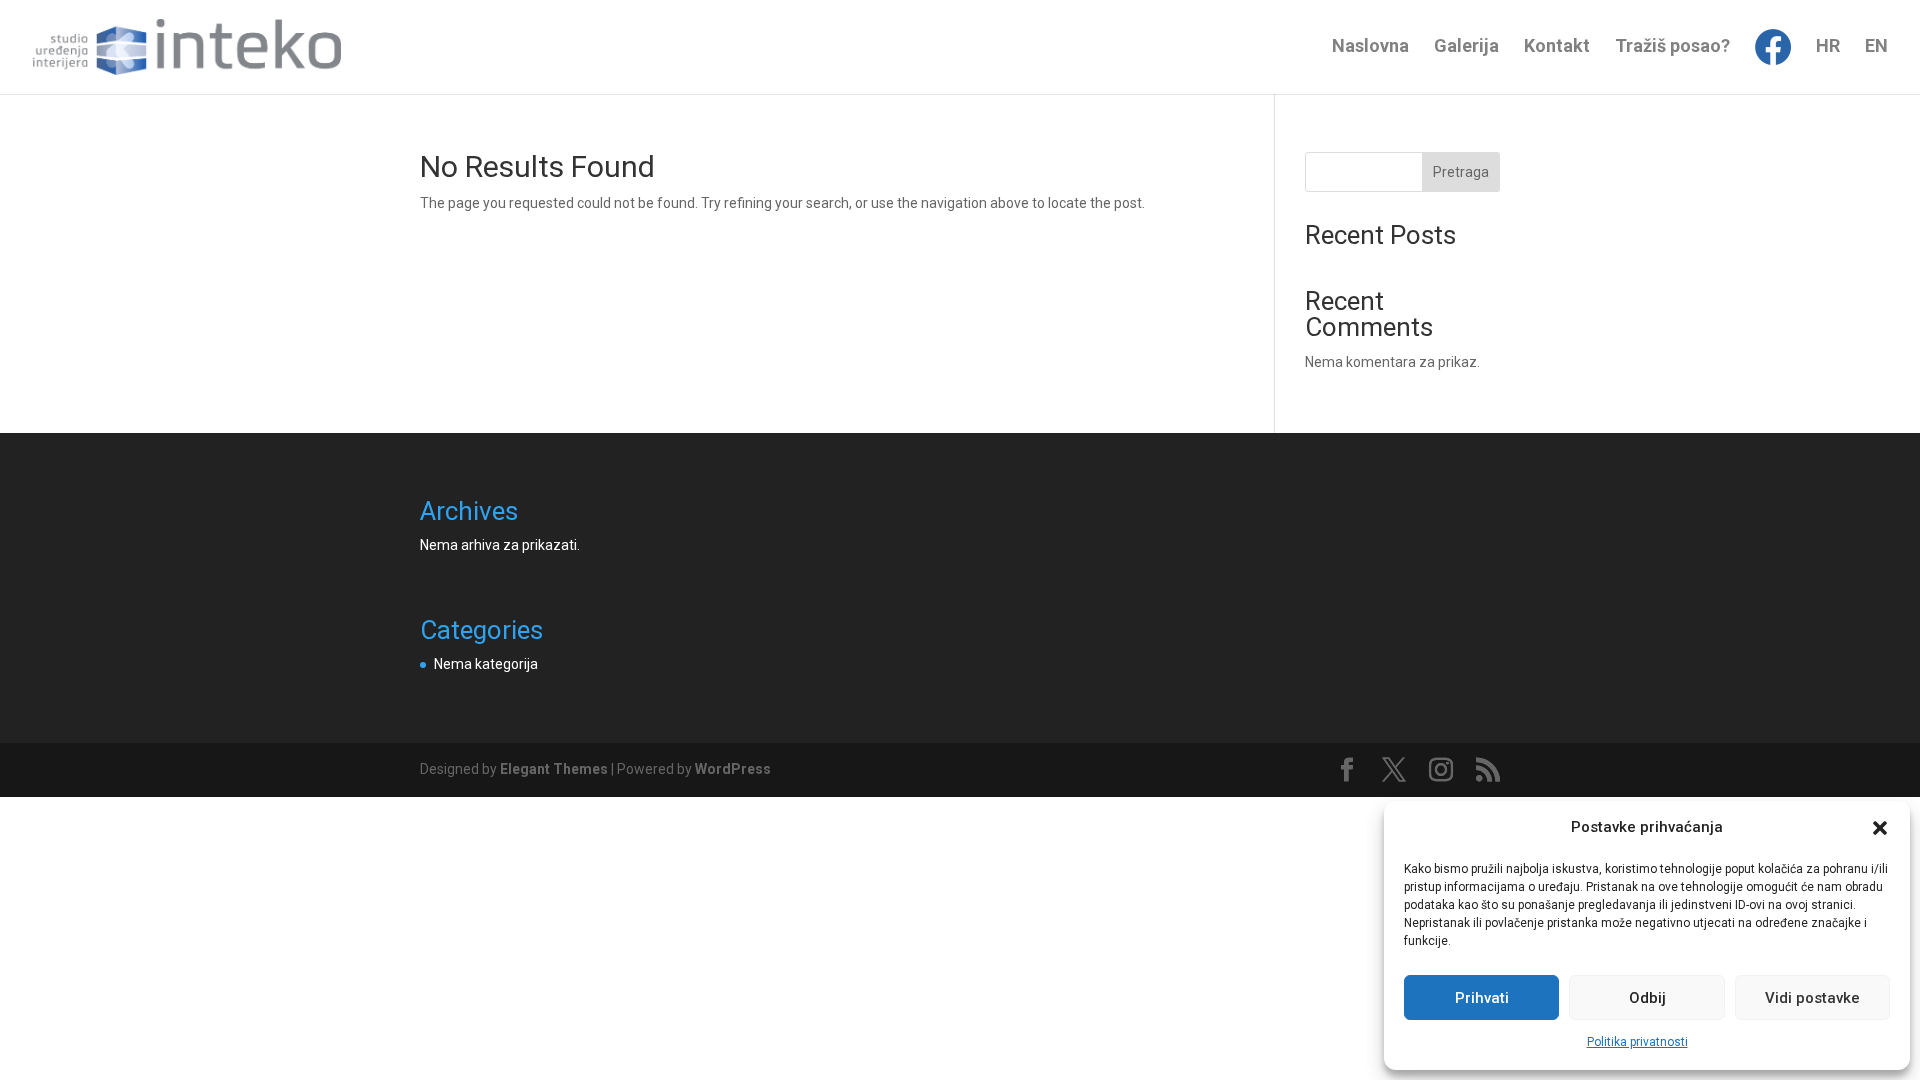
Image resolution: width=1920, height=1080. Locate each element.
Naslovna (1370, 47)
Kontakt (1557, 47)
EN (1876, 47)
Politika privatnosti (1637, 1042)
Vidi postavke (1812, 998)
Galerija (1466, 47)
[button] (1880, 828)
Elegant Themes (554, 769)
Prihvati (1482, 998)
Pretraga (1461, 172)
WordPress (733, 769)
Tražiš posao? (1672, 47)
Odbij (1647, 998)
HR (1828, 47)
